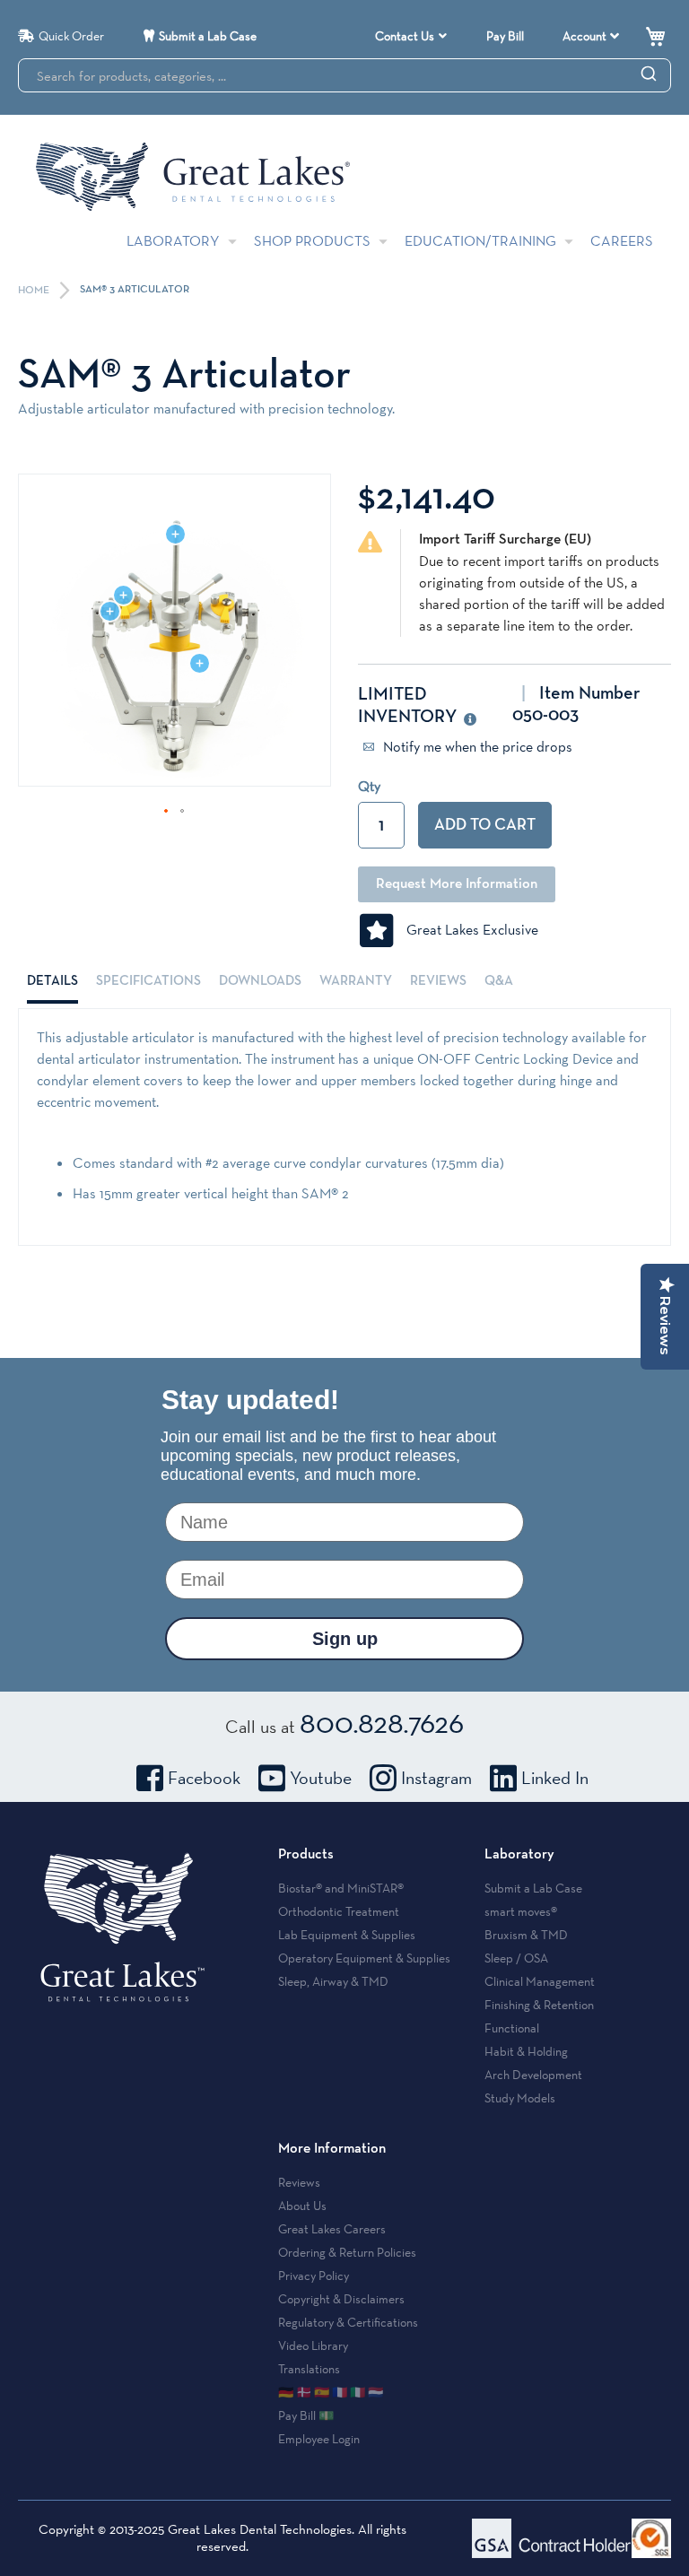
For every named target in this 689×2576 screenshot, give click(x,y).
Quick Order (71, 36)
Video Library (313, 2345)
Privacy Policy (314, 2276)
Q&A (499, 981)
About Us (302, 2206)
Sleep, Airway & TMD (333, 1981)
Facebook (204, 1778)
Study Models (520, 2098)
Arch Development (533, 2075)
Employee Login (319, 2439)
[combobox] (344, 75)
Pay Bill (505, 36)
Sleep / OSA (516, 1958)
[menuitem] (411, 36)
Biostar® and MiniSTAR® (341, 1888)
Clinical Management (540, 1981)
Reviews (438, 981)
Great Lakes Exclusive (467, 930)
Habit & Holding (526, 2051)
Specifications (148, 981)
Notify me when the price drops (476, 747)
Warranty (356, 981)
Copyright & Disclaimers (341, 2299)
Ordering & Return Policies (347, 2252)
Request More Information (457, 884)
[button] (167, 812)
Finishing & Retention (539, 2005)
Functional (512, 2028)
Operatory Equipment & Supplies (364, 1958)
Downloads (260, 981)
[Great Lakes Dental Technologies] (193, 176)
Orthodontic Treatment (339, 1911)
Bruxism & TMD (526, 1935)
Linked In (555, 1778)
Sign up (345, 1639)
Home (35, 291)
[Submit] (649, 73)
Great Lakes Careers (332, 2229)
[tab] (52, 981)
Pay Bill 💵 (306, 2415)
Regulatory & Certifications (348, 2322)
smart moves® (521, 1911)
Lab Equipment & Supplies (347, 1935)
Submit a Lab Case (208, 36)
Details (52, 981)
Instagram (436, 1778)
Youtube (321, 1778)
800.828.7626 (382, 1722)
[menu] (413, 36)
